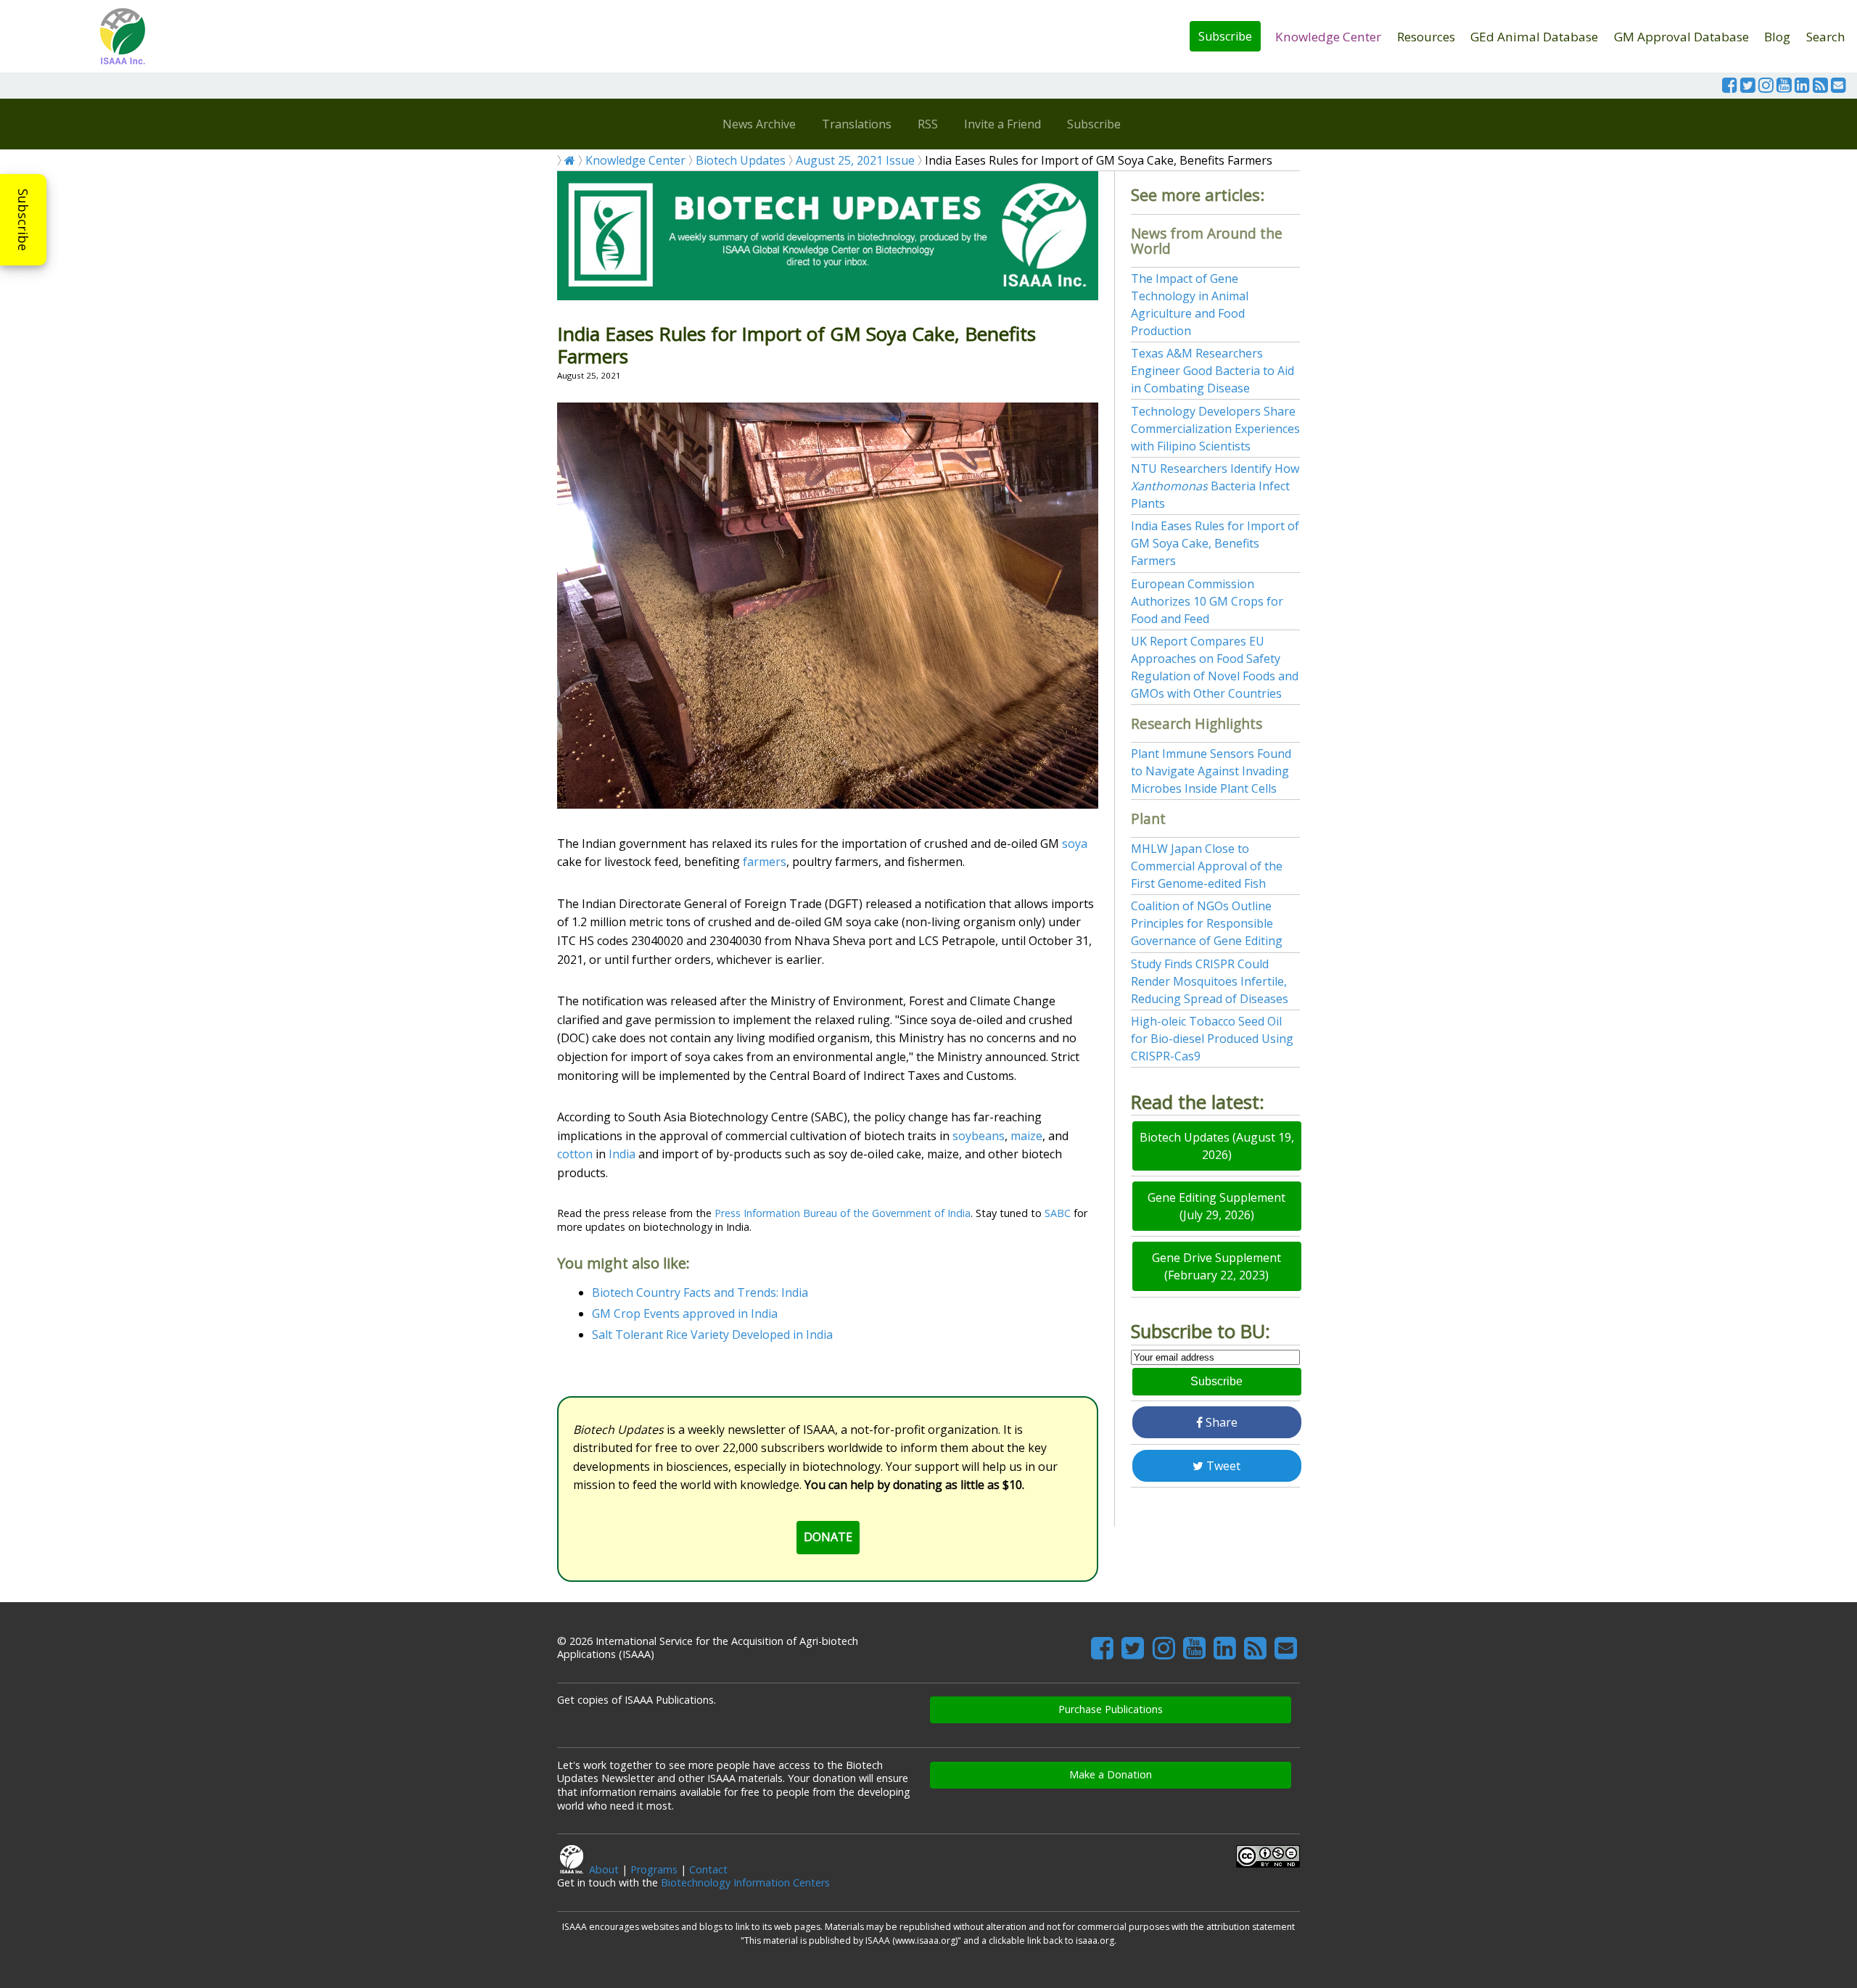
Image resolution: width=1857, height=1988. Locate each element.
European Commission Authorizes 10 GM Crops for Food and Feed (1207, 601)
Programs (654, 1869)
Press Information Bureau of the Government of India (843, 1213)
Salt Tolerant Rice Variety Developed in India (712, 1335)
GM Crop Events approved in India (685, 1313)
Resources (1426, 37)
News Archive (759, 124)
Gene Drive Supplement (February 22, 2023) (1216, 1266)
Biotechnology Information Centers (745, 1882)
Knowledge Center (1328, 37)
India (622, 1154)
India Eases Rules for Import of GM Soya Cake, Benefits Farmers (1215, 543)
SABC (1058, 1213)
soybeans (979, 1136)
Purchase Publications (1111, 1709)
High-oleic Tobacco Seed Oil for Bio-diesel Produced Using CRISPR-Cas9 (1212, 1039)
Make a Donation (1111, 1774)
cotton (575, 1154)
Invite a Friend (1002, 124)
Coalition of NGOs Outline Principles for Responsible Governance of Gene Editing (1207, 923)
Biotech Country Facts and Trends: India (700, 1292)
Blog (1777, 37)
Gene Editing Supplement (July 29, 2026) (1216, 1206)
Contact (708, 1869)
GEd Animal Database (1534, 37)
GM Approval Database (1681, 37)
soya (1075, 844)
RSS (928, 124)
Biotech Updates (741, 160)
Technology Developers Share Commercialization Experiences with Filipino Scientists (1215, 429)
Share (1220, 1422)
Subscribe (1225, 36)
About (604, 1869)
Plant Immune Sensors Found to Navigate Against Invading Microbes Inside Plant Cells (1211, 771)
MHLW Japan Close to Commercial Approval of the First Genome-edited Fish (1207, 866)
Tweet (1222, 1466)
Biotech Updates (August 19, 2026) (1217, 1146)
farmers (765, 862)
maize (1026, 1136)
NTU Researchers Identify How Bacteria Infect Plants (1215, 486)
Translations (857, 124)
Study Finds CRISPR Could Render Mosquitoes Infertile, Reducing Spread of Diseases (1210, 981)
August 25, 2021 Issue (855, 160)
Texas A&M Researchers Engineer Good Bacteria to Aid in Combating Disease (1212, 371)
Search (1826, 37)
